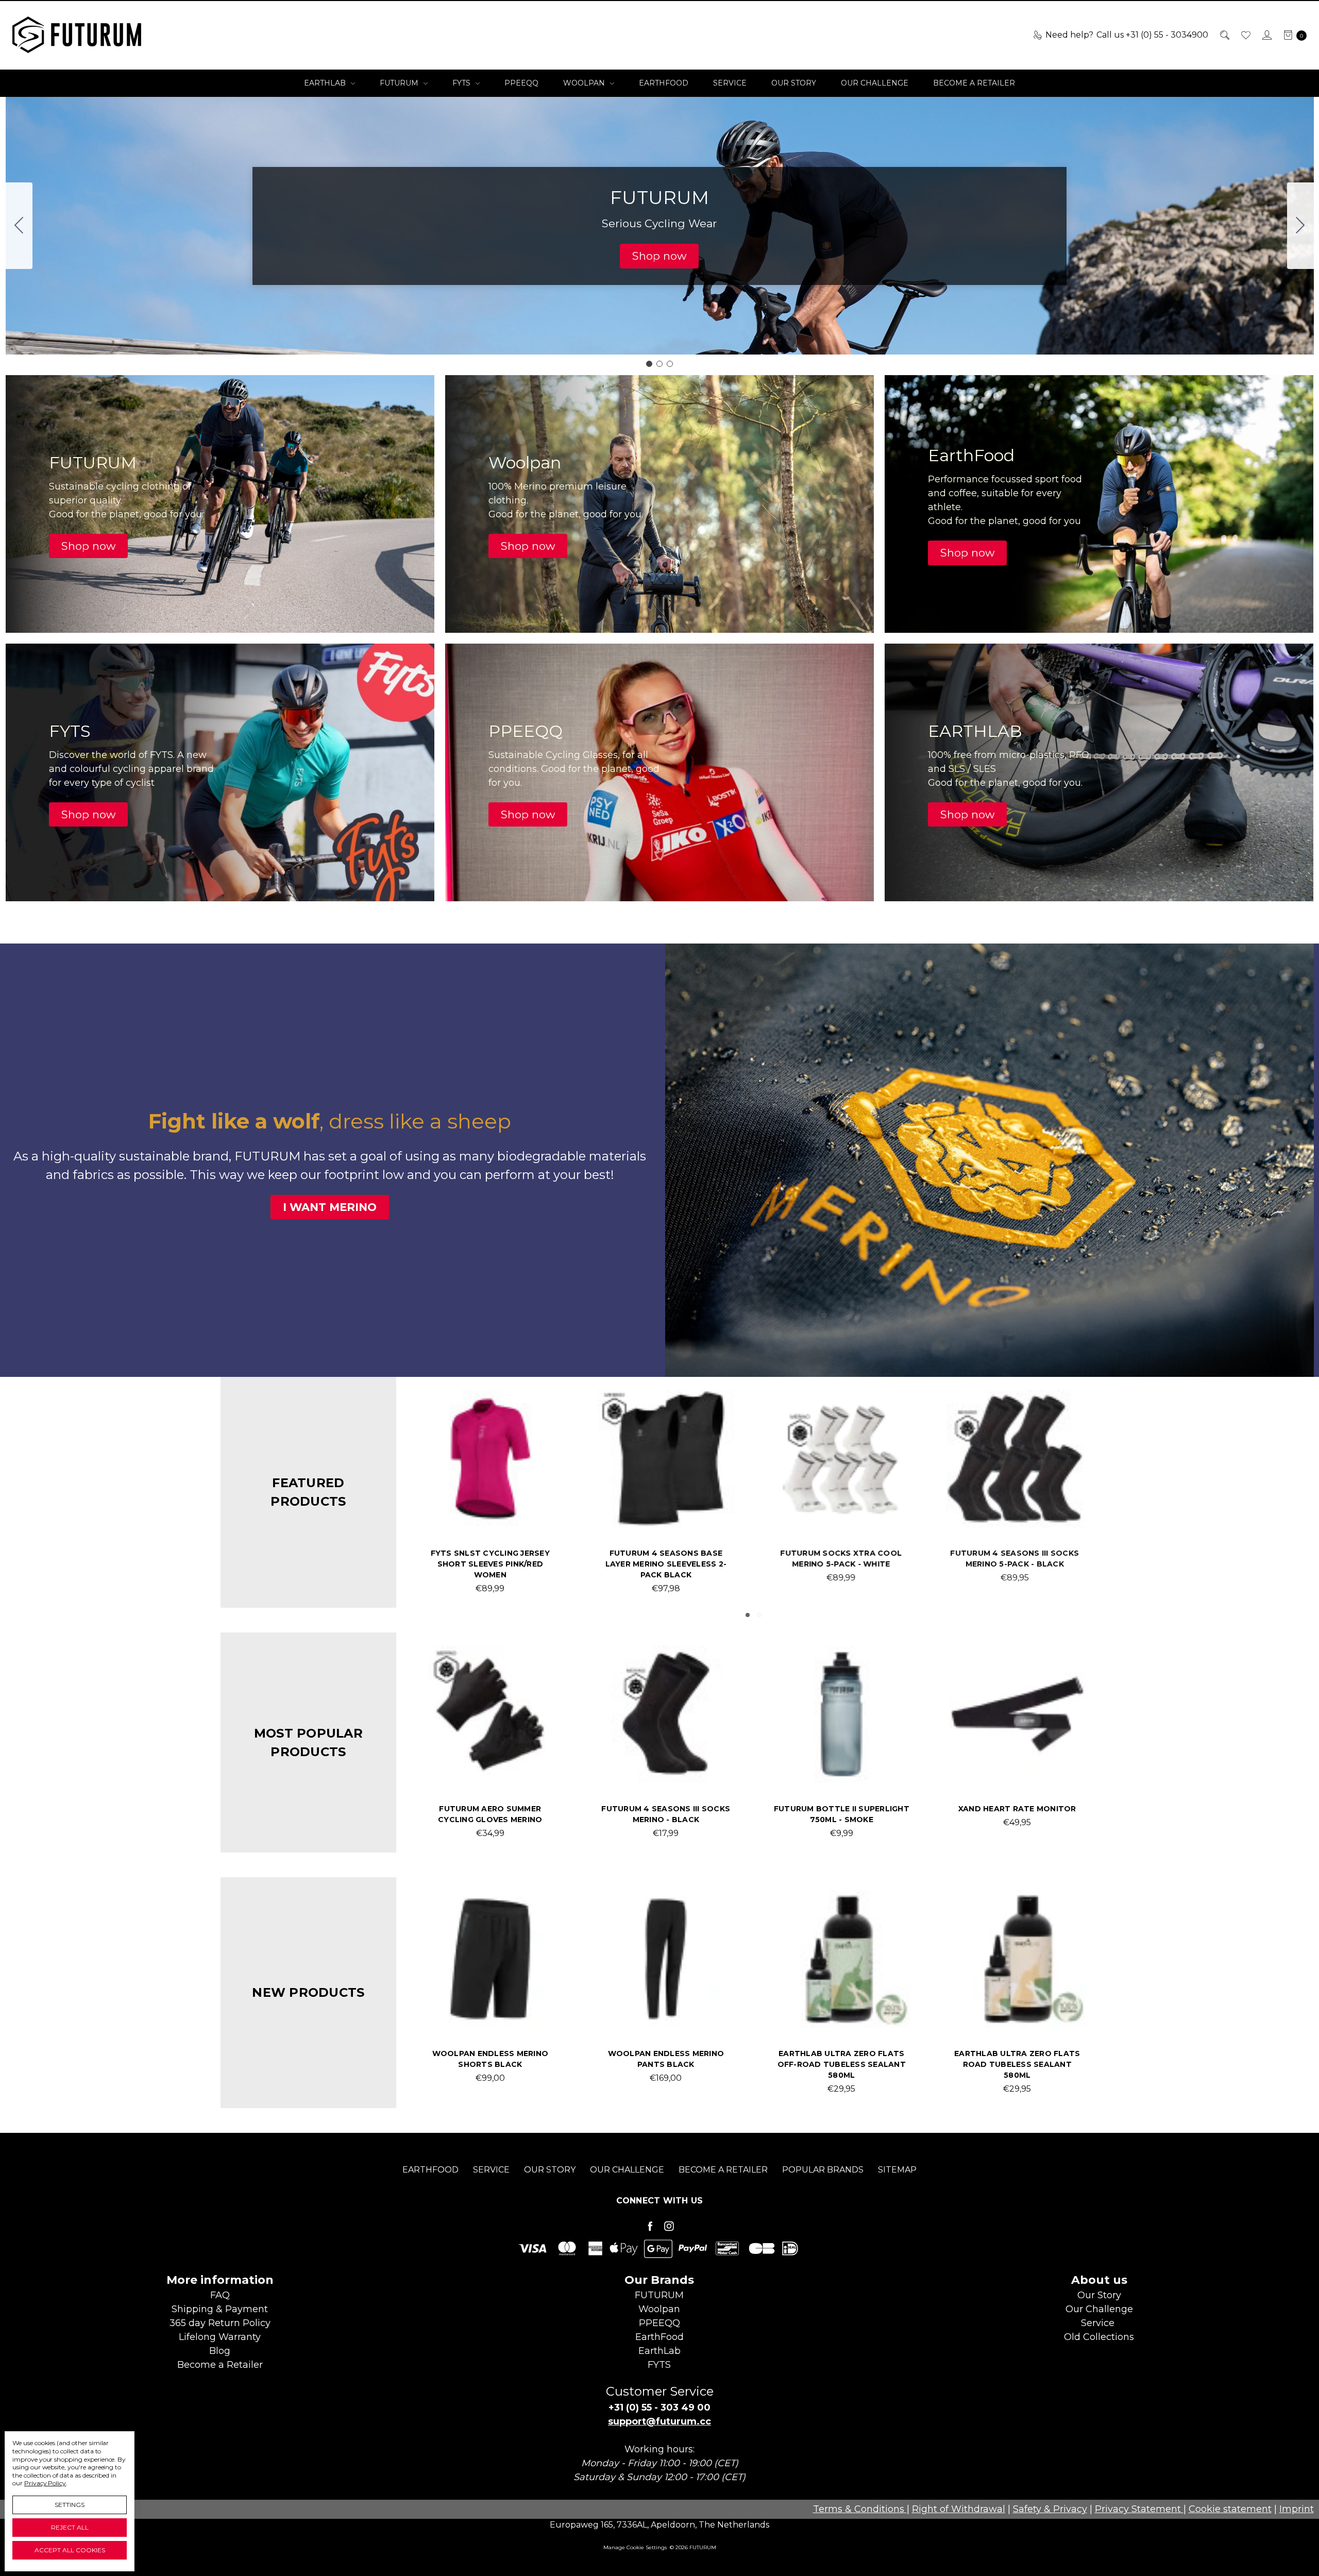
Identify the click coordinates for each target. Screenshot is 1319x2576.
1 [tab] (748, 1615)
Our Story (794, 83)
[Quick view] (543, 1406)
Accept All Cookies (70, 2550)
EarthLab (326, 83)
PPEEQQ (521, 83)
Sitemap (897, 2170)
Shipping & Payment (220, 2309)
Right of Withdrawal (959, 2509)
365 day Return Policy (220, 2323)
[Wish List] (1245, 35)
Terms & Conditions (860, 2509)
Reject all (70, 2527)
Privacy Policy (45, 2483)
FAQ (220, 2295)
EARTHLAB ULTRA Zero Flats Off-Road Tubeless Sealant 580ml (842, 2064)
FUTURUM (400, 83)
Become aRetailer (220, 2365)
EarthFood (664, 83)
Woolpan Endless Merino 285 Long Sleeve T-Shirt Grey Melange (842, 1564)
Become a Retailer (974, 83)
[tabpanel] (490, 1492)
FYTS (462, 83)
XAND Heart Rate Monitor (1017, 1809)
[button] (659, 256)
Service (730, 83)
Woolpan (585, 83)
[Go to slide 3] (19, 226)
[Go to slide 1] (649, 364)
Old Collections (1099, 2337)
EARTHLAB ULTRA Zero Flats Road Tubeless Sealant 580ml (1017, 2064)
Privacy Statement (1139, 2509)
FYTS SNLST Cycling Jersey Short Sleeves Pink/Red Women (1017, 1564)
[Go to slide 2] (1300, 226)
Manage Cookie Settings (635, 2547)
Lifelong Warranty (220, 2337)
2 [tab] (759, 1615)
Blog (220, 2351)
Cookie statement (1230, 2509)
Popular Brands (823, 2170)
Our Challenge (875, 83)
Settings (70, 2505)
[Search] (1224, 35)
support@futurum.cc (659, 2421)
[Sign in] (1266, 35)
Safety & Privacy (1050, 2509)
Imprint (1297, 2509)
